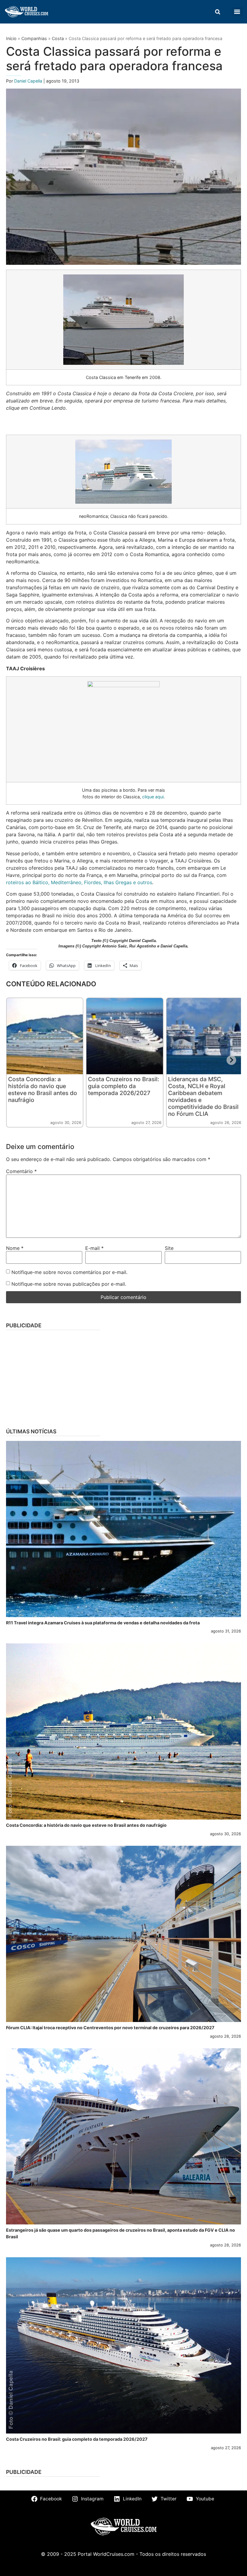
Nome (15, 1248)
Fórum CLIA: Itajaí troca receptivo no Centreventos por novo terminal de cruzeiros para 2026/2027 (110, 2028)
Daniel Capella (29, 81)
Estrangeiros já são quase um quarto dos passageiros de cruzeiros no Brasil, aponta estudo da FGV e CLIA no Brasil (120, 2233)
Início (11, 38)
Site (169, 1248)
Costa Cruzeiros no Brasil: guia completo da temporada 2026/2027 (123, 1086)
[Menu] (237, 12)
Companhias (34, 38)
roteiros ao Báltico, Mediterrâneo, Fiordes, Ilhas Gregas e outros (79, 882)
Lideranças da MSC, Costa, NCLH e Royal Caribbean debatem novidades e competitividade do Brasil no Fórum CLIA (203, 1096)
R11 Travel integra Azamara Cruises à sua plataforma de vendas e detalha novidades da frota (103, 1623)
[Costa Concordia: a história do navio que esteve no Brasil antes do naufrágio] (123, 1731)
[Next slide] (231, 1060)
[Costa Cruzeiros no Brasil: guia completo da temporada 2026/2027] (123, 2345)
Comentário (21, 1171)
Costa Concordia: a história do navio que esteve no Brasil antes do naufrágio (43, 1089)
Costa (58, 38)
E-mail (94, 1248)
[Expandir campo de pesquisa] (217, 12)
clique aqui (153, 797)
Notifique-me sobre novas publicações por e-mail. (69, 1284)
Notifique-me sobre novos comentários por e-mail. (69, 1272)
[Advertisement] (123, 1377)
